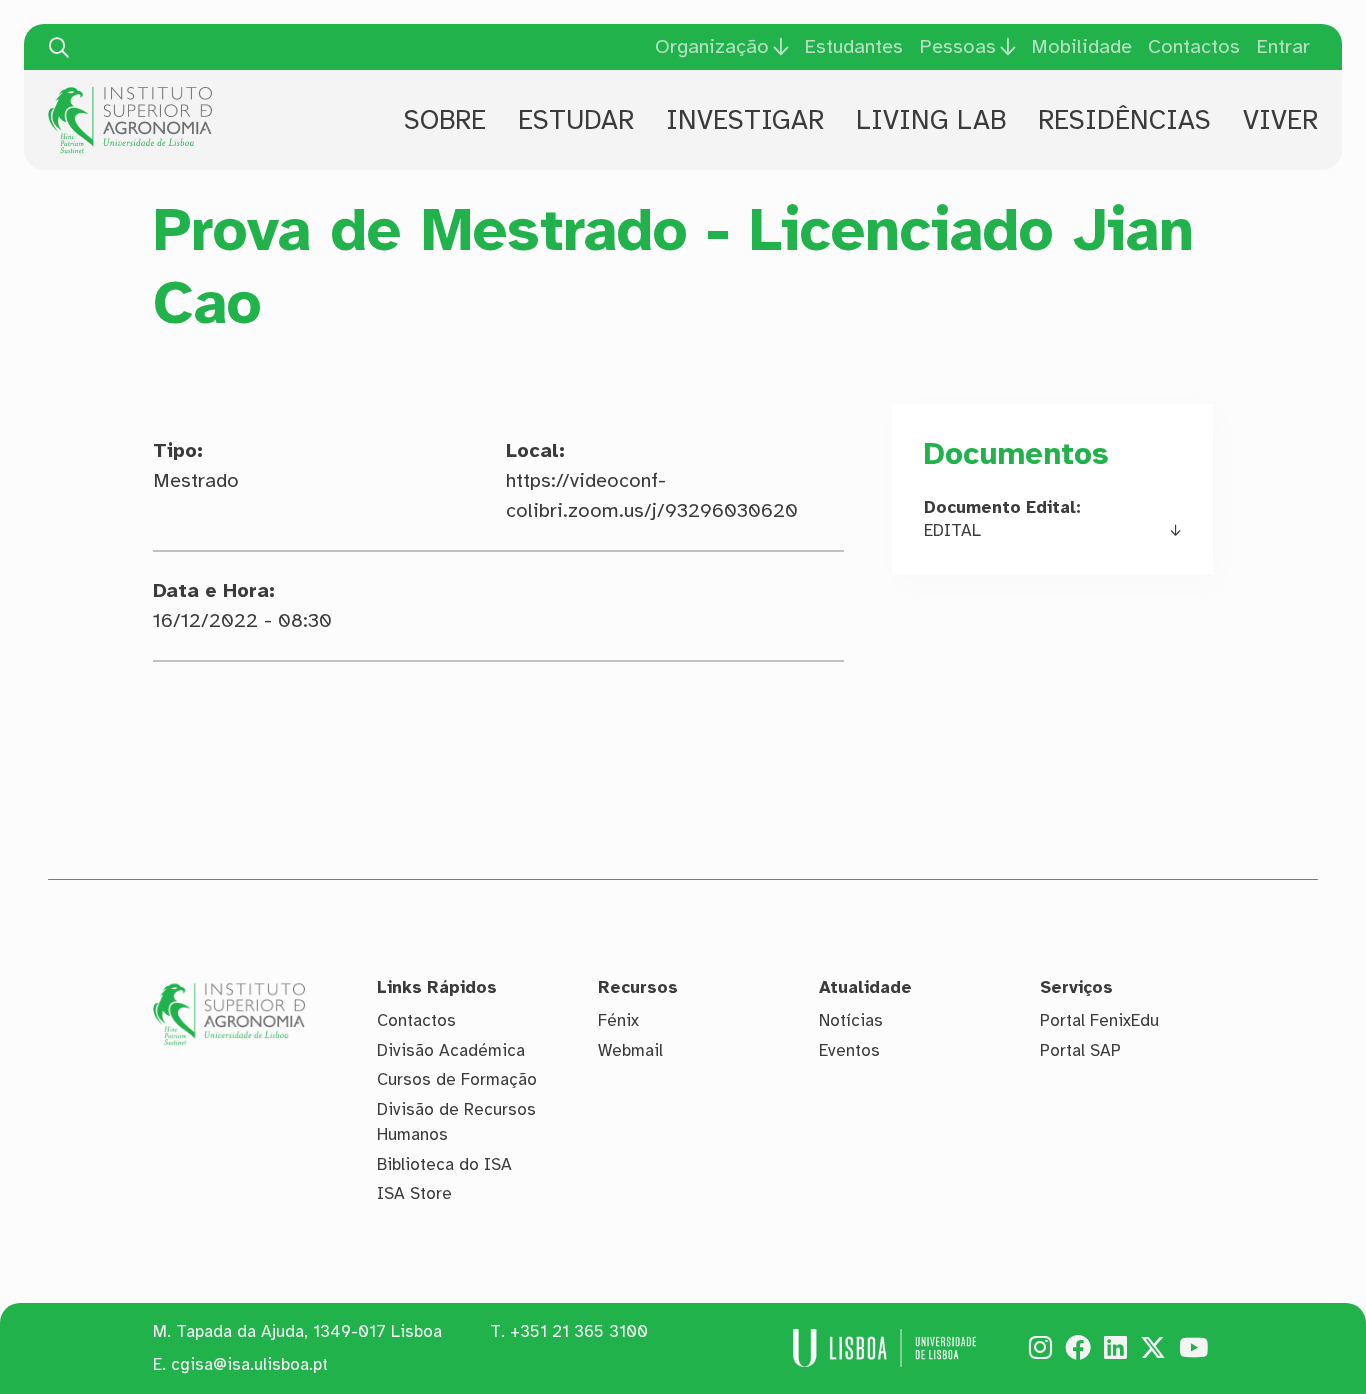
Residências (1124, 120)
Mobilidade (1081, 46)
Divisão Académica (451, 1050)
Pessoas (957, 47)
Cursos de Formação (457, 1079)
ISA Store (414, 1193)
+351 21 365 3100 (579, 1331)
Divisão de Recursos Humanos (456, 1122)
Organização (712, 47)
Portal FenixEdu (1099, 1020)
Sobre (445, 120)
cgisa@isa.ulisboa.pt (249, 1364)
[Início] (130, 94)
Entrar (1283, 46)
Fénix (618, 1020)
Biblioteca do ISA (444, 1164)
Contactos (1194, 46)
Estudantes (853, 46)
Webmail (630, 1050)
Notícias (851, 1020)
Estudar (576, 120)
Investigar (745, 120)
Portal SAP (1080, 1050)
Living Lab (931, 120)
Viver (1280, 120)
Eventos (849, 1050)
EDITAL (952, 530)
